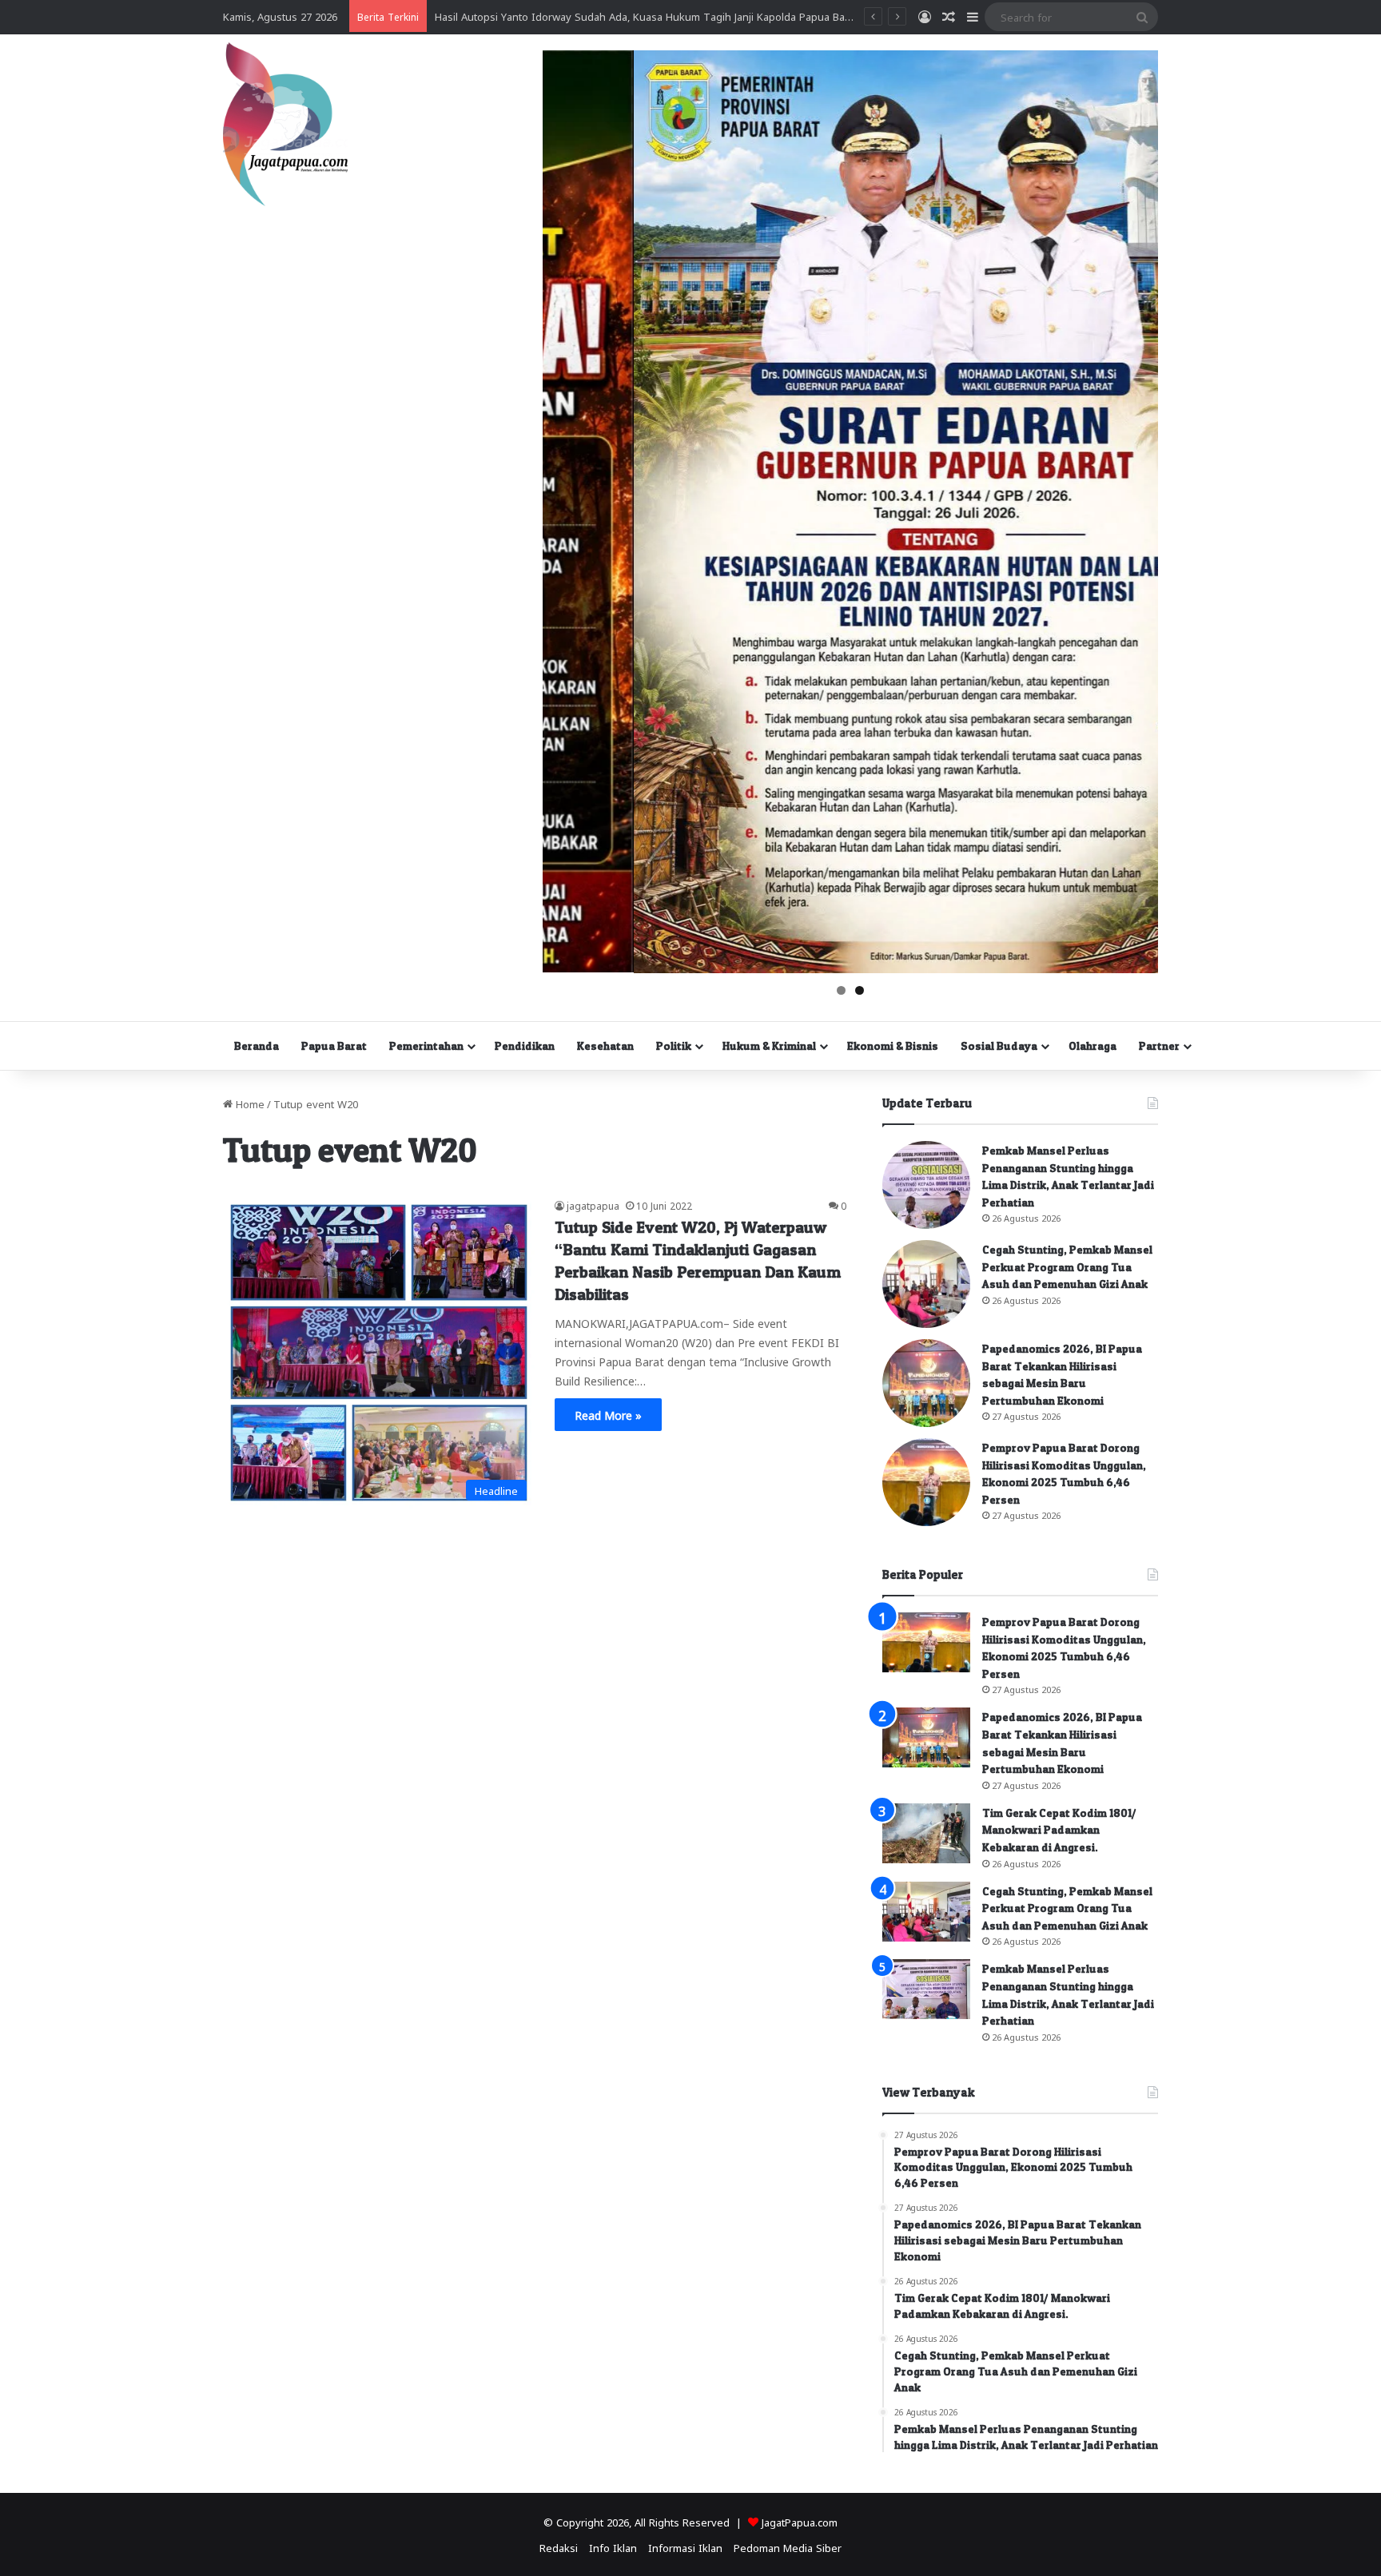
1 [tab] (841, 990)
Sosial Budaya (999, 1046)
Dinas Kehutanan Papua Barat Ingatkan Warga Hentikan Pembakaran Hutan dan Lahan (645, 16)
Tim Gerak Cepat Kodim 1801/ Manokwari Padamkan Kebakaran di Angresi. (1059, 1830)
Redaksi (559, 2547)
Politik (674, 1046)
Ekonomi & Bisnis (893, 1046)
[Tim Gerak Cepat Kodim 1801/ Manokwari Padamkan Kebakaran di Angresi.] (926, 1833)
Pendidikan (525, 1046)
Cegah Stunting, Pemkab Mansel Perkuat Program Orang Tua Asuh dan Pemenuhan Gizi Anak (1067, 1266)
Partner (1159, 1046)
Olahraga (1092, 1046)
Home (249, 1103)
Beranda (257, 1046)
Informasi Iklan (685, 2547)
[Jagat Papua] (285, 124)
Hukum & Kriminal (769, 1046)
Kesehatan (605, 1046)
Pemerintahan (426, 1046)
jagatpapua (593, 1205)
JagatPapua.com (800, 2521)
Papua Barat (334, 1046)
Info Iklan (613, 2547)
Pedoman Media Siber (788, 2547)
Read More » (608, 1414)
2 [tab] (860, 990)
